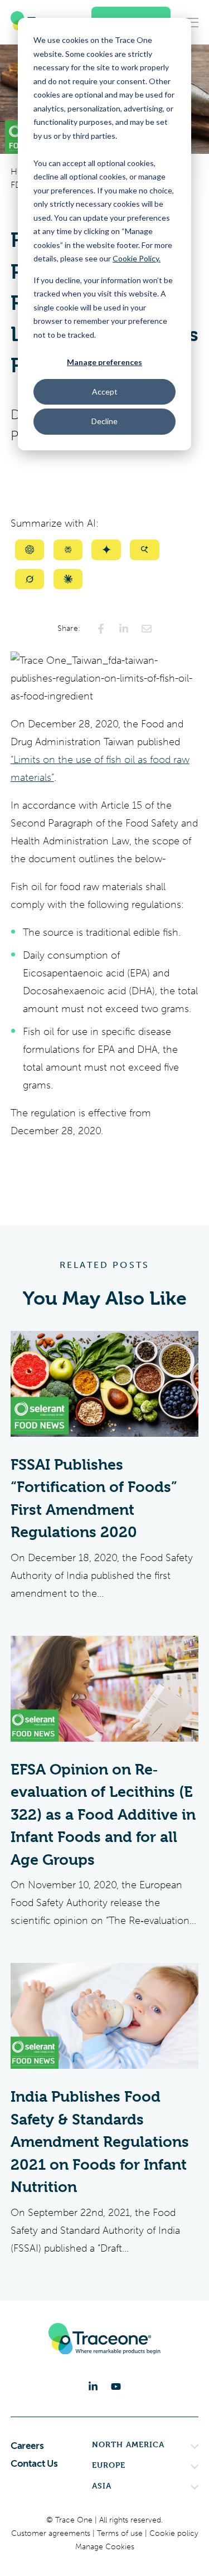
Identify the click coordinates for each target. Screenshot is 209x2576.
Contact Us (34, 2463)
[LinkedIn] (93, 2387)
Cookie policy (174, 2533)
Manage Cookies (105, 2547)
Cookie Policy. (137, 258)
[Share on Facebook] (101, 629)
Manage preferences (104, 362)
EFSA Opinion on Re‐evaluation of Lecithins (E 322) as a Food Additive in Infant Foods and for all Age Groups (103, 1815)
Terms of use (121, 2533)
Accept (105, 392)
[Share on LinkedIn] (124, 629)
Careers (27, 2446)
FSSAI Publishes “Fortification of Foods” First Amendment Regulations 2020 (94, 1499)
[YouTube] (116, 2387)
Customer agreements (52, 2533)
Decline (104, 421)
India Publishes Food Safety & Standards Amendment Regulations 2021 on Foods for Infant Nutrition (100, 2142)
